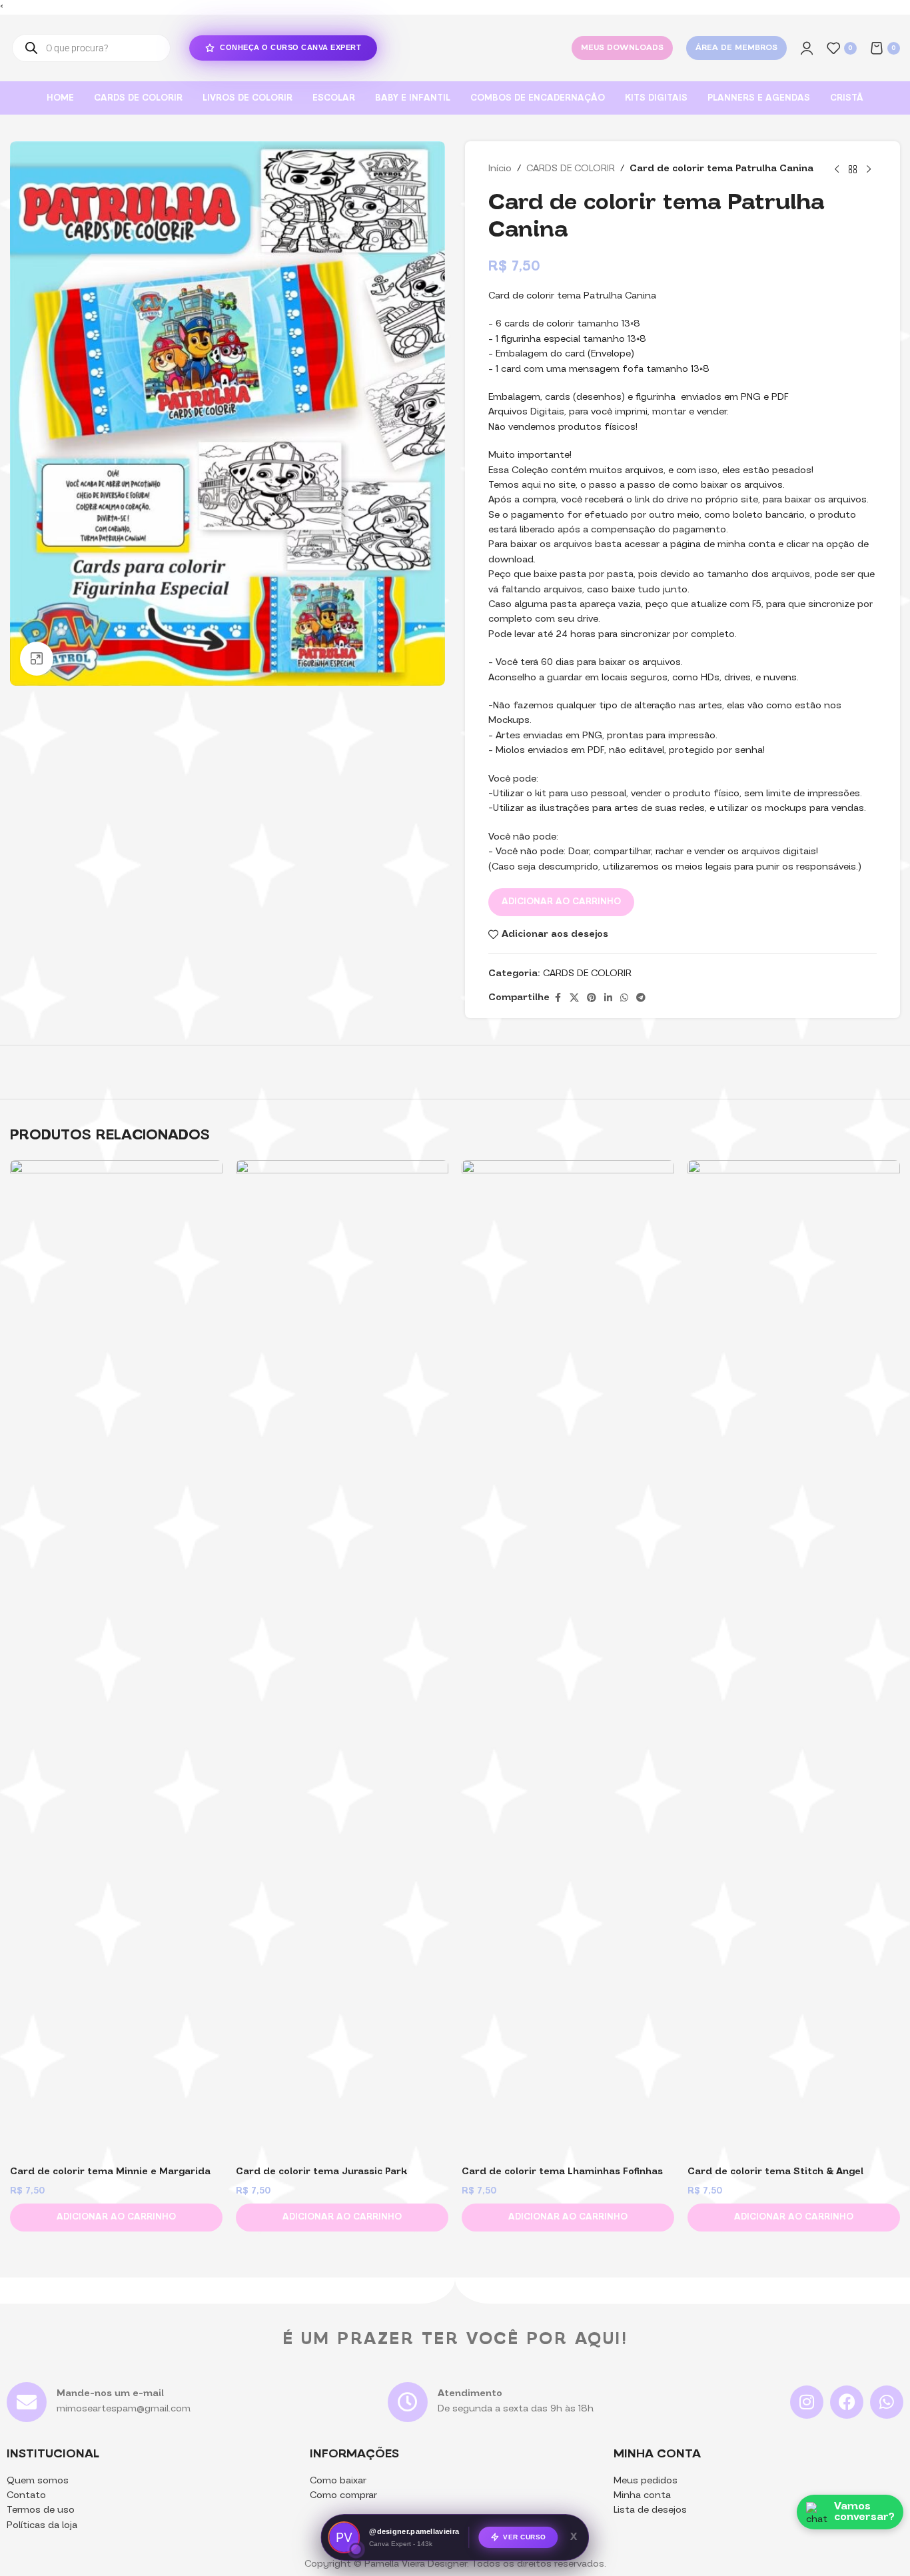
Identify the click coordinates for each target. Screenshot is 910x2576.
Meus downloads (622, 48)
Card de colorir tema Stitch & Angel (775, 2172)
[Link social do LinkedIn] (608, 998)
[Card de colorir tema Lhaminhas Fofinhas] (568, 1660)
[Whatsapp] (887, 2402)
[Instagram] (807, 2402)
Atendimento (470, 2394)
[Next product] (869, 169)
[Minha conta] (807, 48)
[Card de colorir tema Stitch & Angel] (794, 1660)
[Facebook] (847, 2402)
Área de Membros (736, 48)
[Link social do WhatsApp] (624, 998)
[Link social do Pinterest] (592, 998)
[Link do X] (574, 998)
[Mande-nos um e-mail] (27, 2402)
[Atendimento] (408, 2402)
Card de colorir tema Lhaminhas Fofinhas (562, 2172)
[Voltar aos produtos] (853, 169)
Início (500, 169)
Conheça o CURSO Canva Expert (290, 47)
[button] (116, 2218)
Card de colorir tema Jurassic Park (321, 2172)
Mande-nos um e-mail (110, 2394)
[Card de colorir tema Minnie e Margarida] (116, 1660)
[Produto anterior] (837, 169)
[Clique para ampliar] (37, 658)
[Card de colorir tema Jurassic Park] (342, 1660)
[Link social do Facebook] (558, 998)
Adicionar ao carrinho (561, 902)
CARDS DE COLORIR (571, 169)
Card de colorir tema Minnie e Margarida (110, 2172)
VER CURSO (525, 2538)
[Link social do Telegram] (641, 998)
